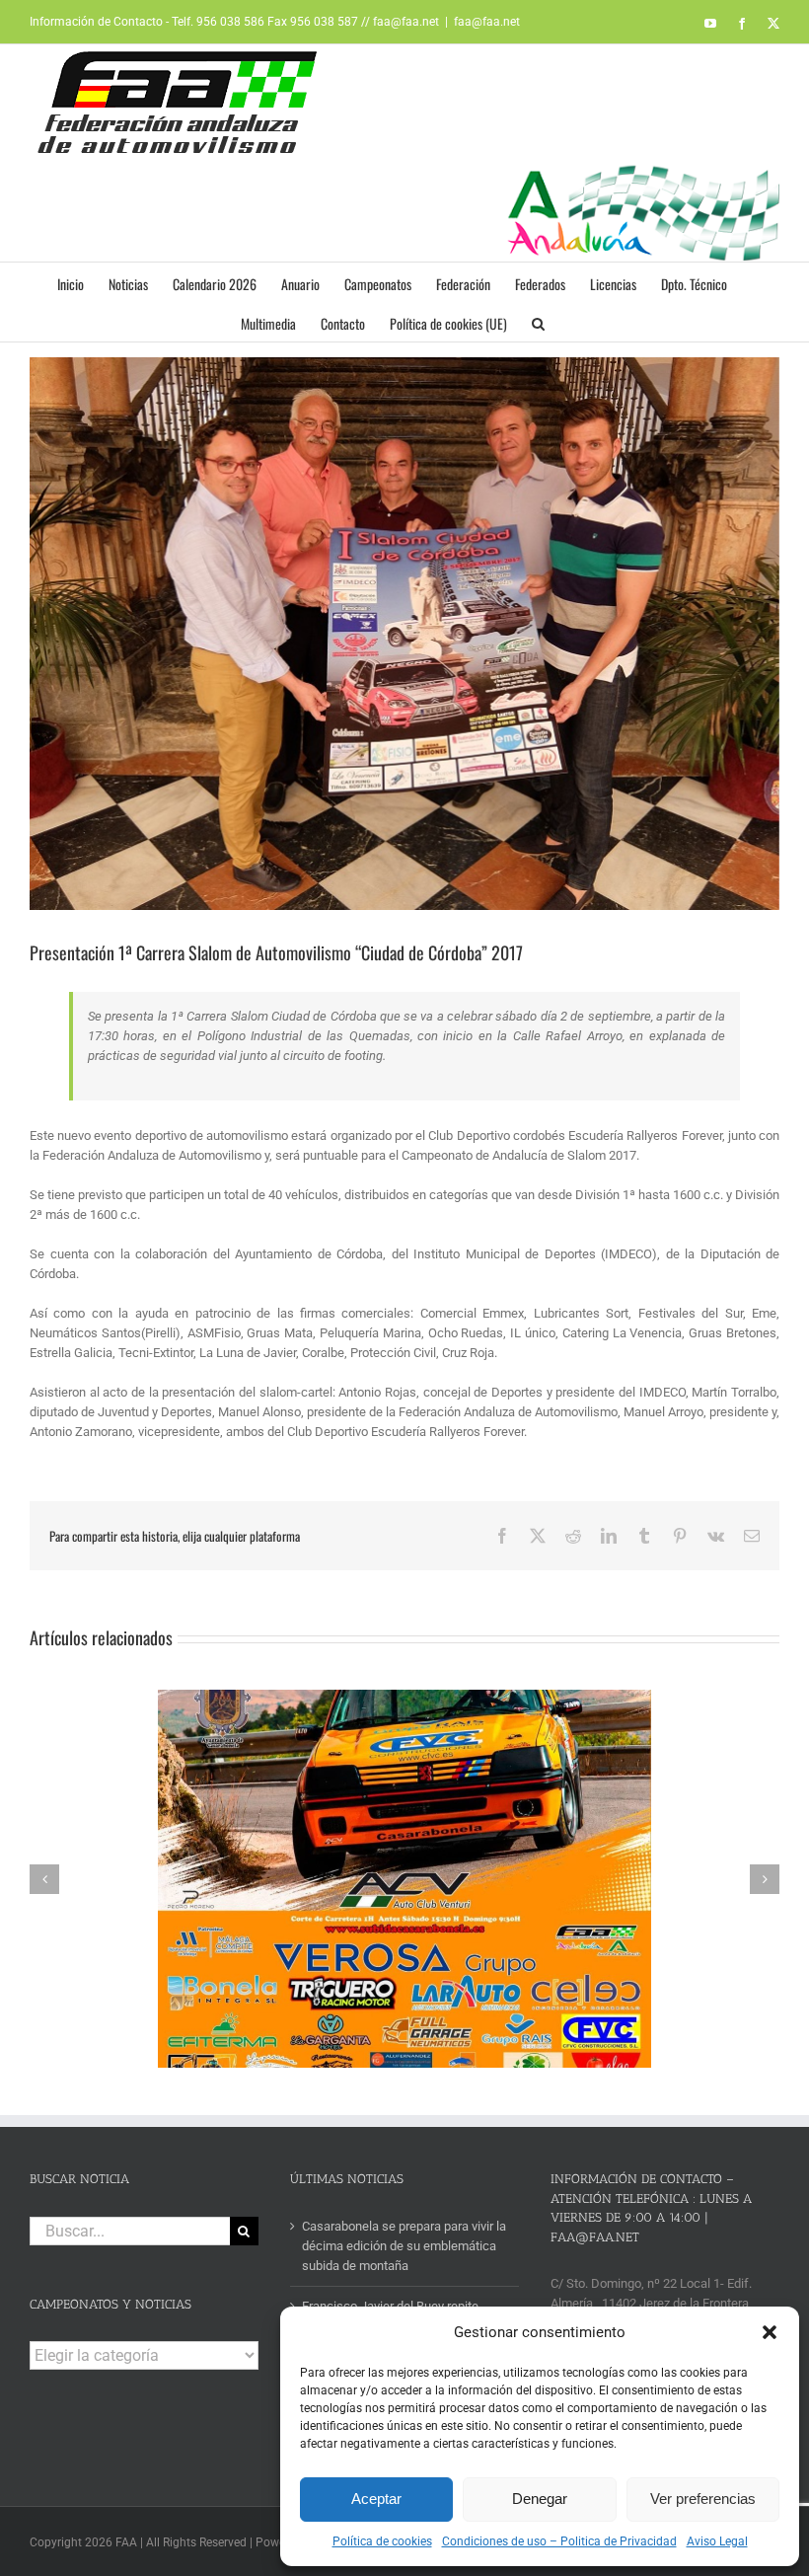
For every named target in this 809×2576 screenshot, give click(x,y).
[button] (770, 2332)
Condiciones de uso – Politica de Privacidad (559, 2541)
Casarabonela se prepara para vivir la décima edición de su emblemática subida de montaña (404, 2246)
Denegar (540, 2499)
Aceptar (376, 2499)
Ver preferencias (703, 2499)
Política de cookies (382, 2541)
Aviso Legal (717, 2541)
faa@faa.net (487, 22)
